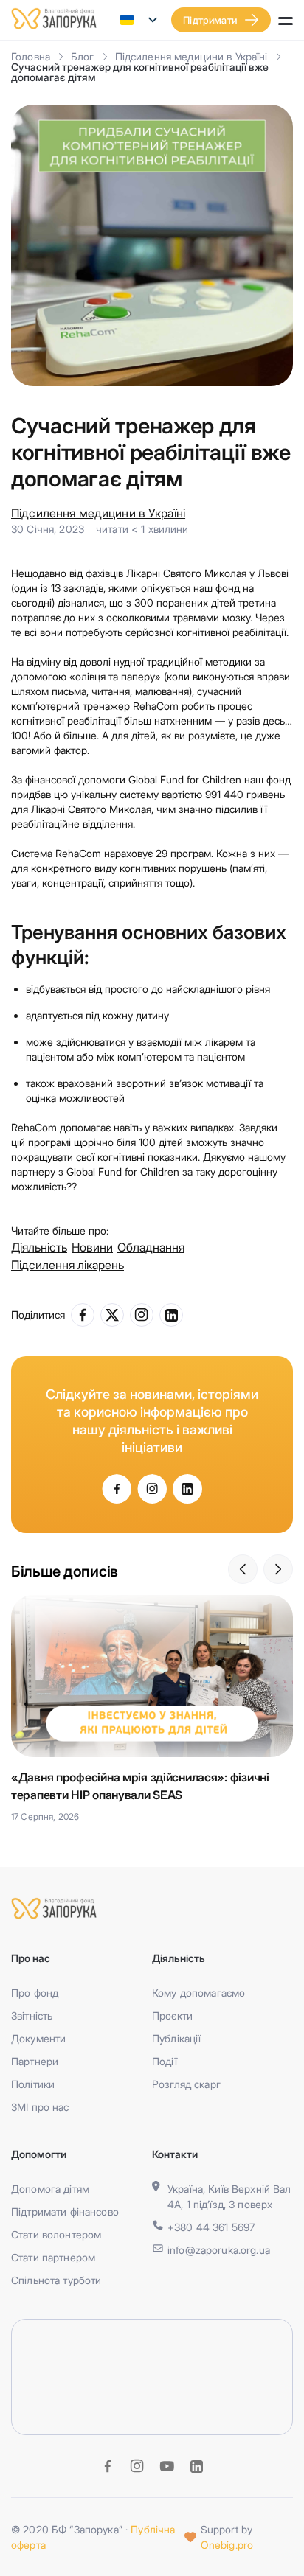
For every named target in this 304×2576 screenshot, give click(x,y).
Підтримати (210, 20)
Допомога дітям (50, 2189)
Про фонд (35, 1993)
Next (278, 1569)
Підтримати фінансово (65, 2212)
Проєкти (172, 2015)
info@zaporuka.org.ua (219, 2250)
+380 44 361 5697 (211, 2227)
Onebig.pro (227, 2545)
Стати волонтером (56, 2234)
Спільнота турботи (56, 2280)
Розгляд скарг (186, 2084)
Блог (83, 56)
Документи (38, 2038)
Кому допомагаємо (198, 1993)
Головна (31, 56)
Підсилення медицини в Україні (191, 56)
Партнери (35, 2061)
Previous (243, 1569)
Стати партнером (53, 2257)
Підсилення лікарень (68, 1265)
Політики (33, 2084)
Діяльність (39, 1247)
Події (165, 2061)
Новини (92, 1247)
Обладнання (151, 1247)
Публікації (176, 2038)
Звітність (32, 2015)
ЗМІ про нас (40, 2107)
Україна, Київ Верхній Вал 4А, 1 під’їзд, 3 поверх (229, 2196)
